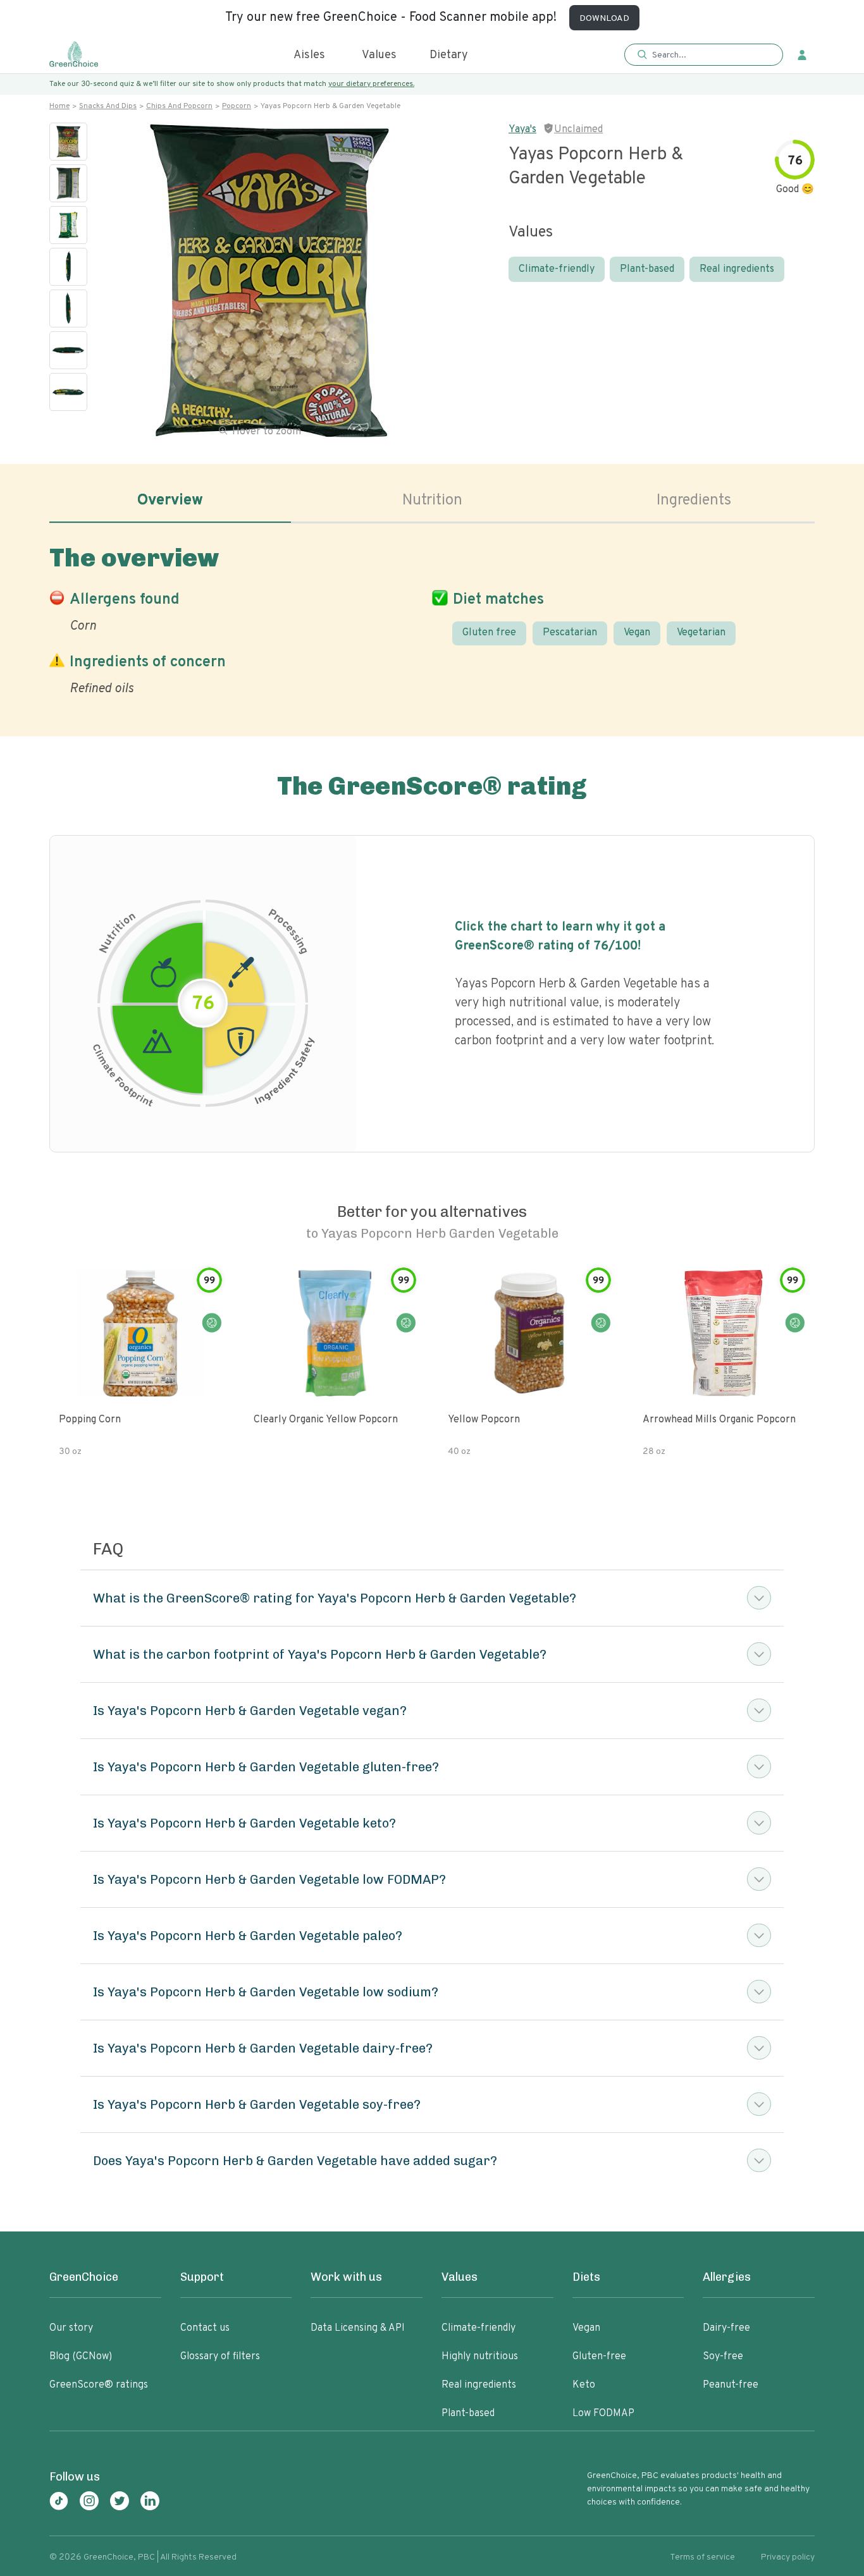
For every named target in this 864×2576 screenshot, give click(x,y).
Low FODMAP (603, 2414)
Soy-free (723, 2357)
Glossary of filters (220, 2357)
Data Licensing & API (358, 2328)
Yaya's (522, 130)
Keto (584, 2385)
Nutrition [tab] (432, 501)
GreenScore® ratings (99, 2385)
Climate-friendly (557, 269)
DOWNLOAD (604, 19)
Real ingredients (737, 269)
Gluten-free (599, 2357)
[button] (704, 55)
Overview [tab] (170, 501)
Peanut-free (731, 2385)
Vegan (637, 633)
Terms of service (702, 2557)
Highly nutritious (480, 2357)
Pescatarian (570, 633)
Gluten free (489, 633)
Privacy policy (788, 2557)
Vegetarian (701, 633)
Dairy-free (726, 2328)
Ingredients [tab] (694, 501)
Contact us (205, 2328)
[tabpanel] (432, 618)
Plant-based (647, 269)
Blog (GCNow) (81, 2357)
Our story (71, 2328)
